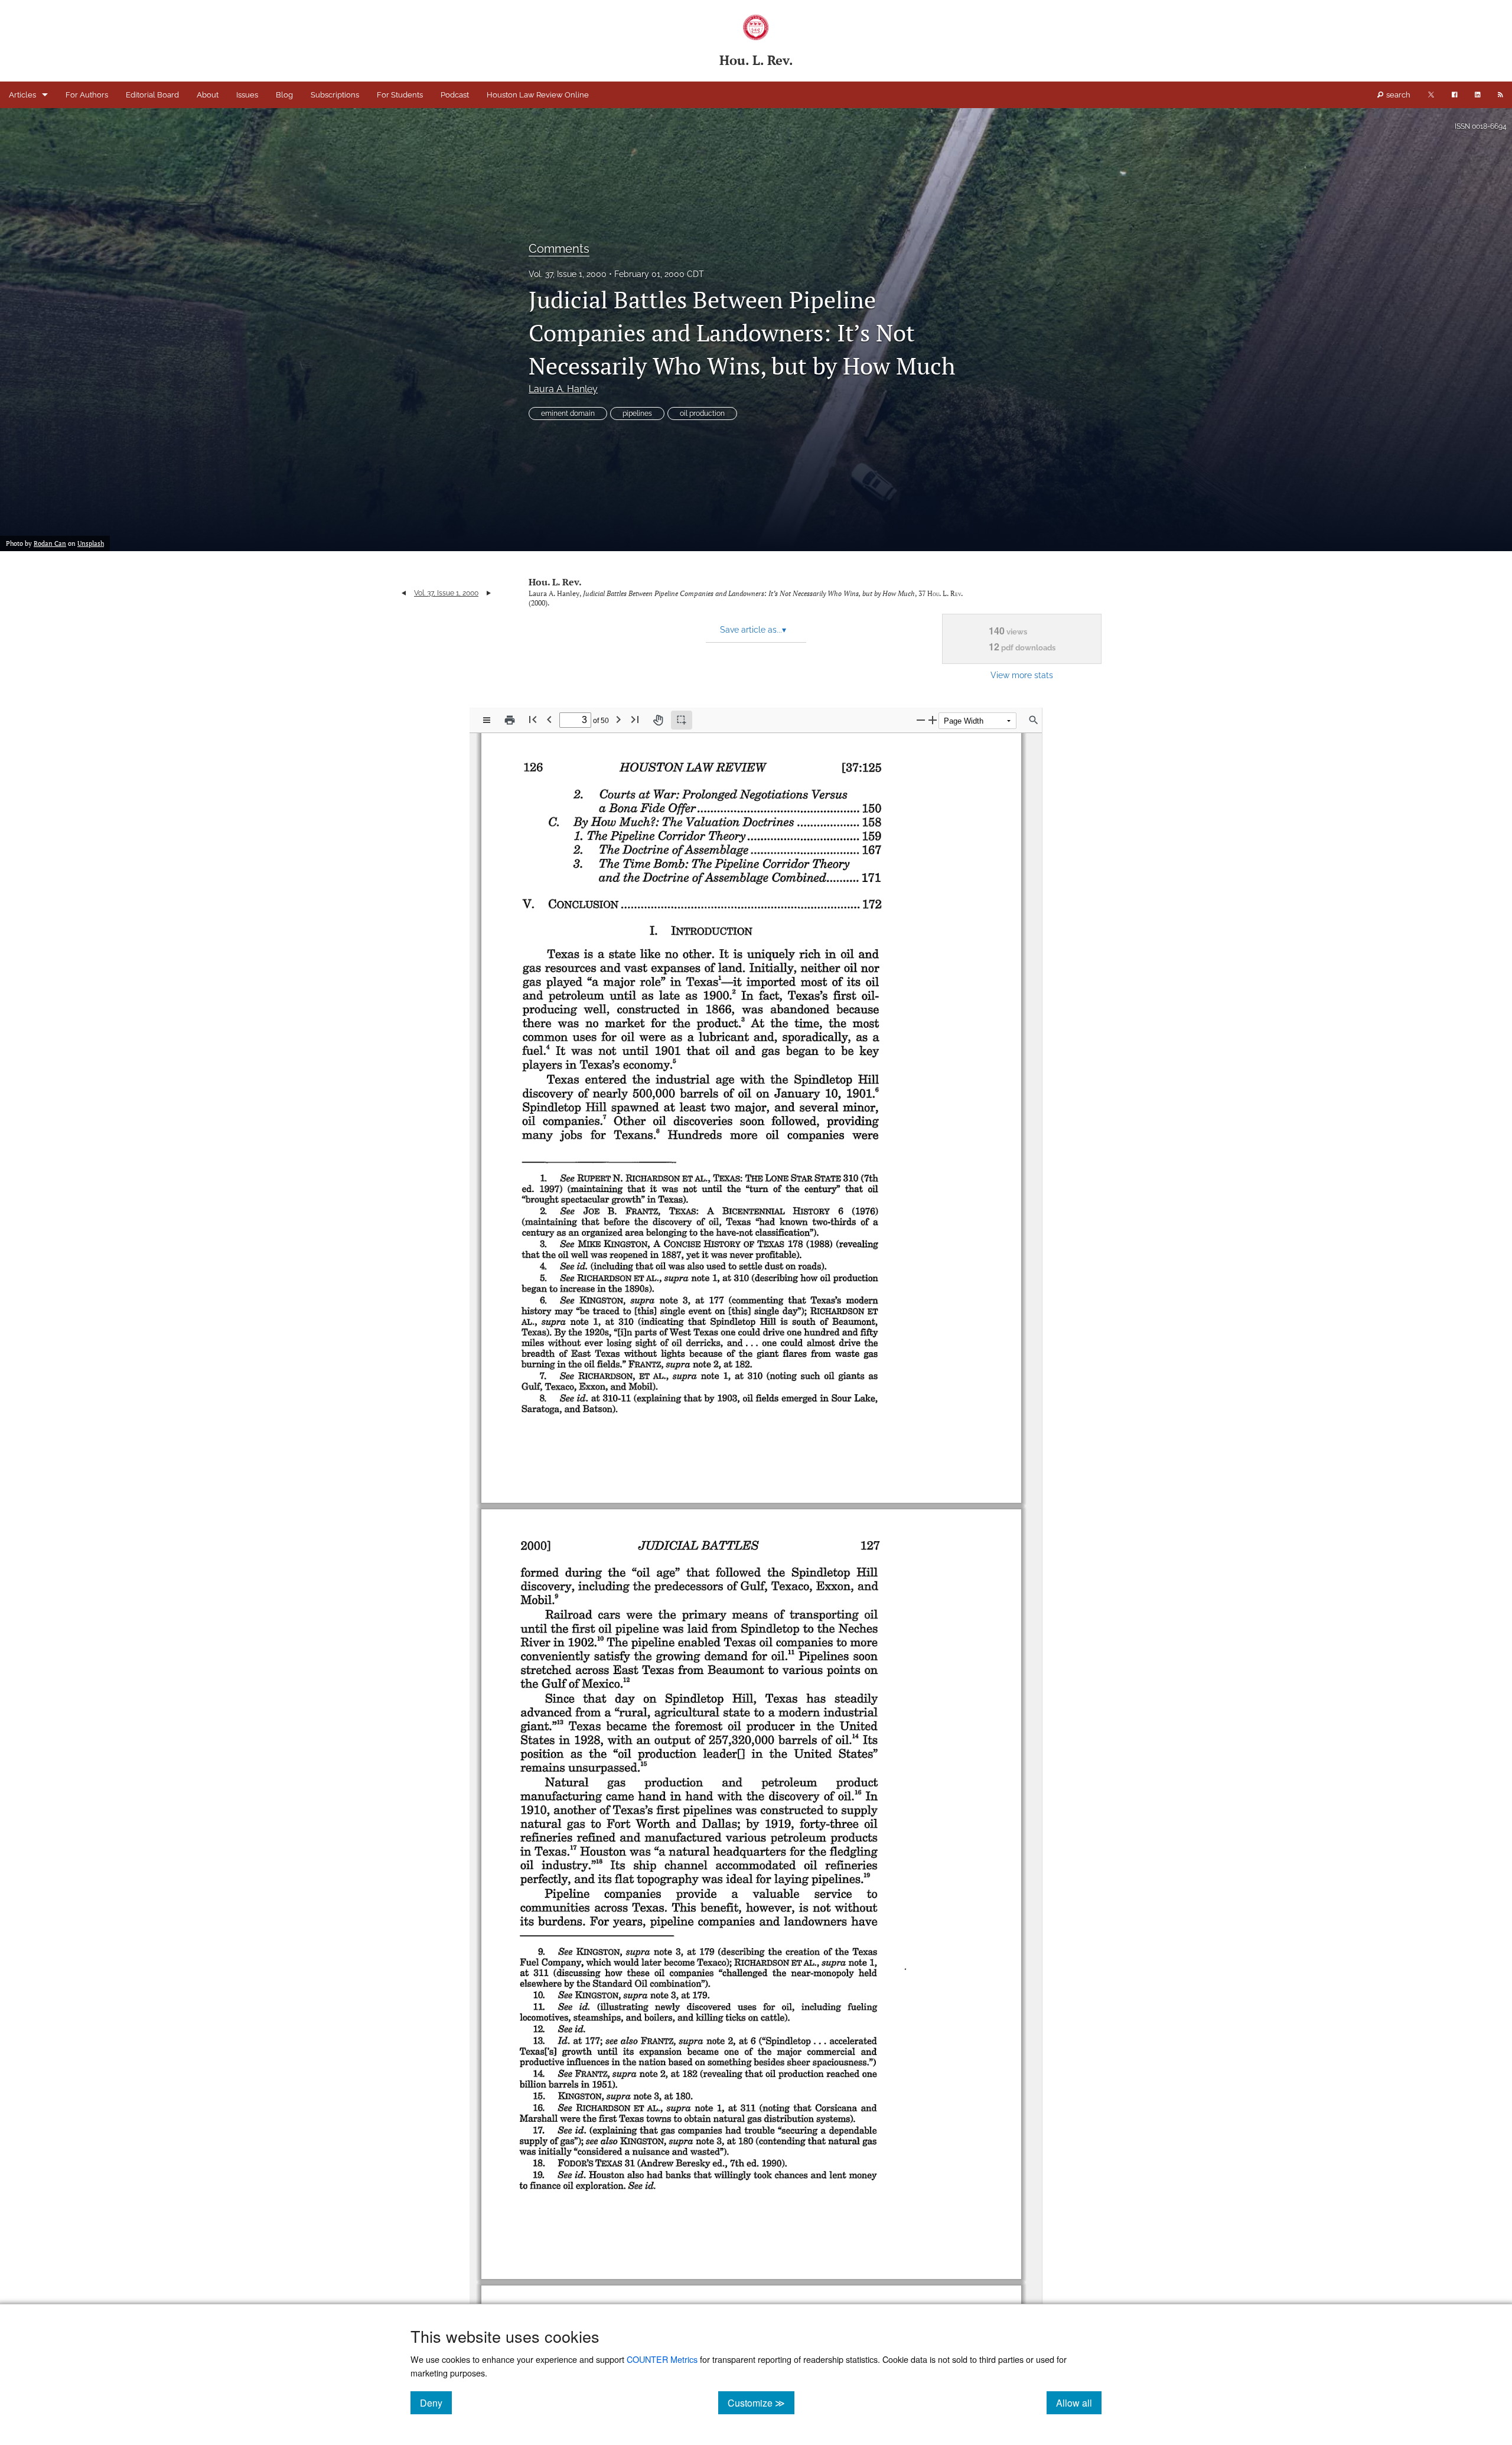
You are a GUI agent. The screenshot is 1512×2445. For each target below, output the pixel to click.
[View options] (487, 720)
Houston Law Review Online (538, 95)
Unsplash (91, 543)
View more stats (1022, 675)
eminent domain (568, 414)
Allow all (1079, 2402)
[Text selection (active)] (682, 720)
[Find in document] (1034, 720)
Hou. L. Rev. (555, 582)
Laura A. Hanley (563, 389)
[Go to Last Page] (635, 719)
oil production (702, 414)
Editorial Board (152, 95)
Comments (559, 249)
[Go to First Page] (533, 719)
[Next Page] (618, 719)
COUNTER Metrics (662, 2359)
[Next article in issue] (489, 593)
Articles (22, 95)
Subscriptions (335, 95)
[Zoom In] (933, 720)
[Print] (510, 720)
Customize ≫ (761, 2402)
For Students (400, 95)
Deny (436, 2402)
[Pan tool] (658, 720)
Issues (247, 95)
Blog (284, 95)
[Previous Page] (549, 719)
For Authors (87, 95)
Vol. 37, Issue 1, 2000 (568, 274)
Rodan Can (50, 543)
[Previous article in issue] (404, 593)
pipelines (637, 414)
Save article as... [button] (753, 630)
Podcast (455, 95)
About (208, 95)
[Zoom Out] (921, 720)
